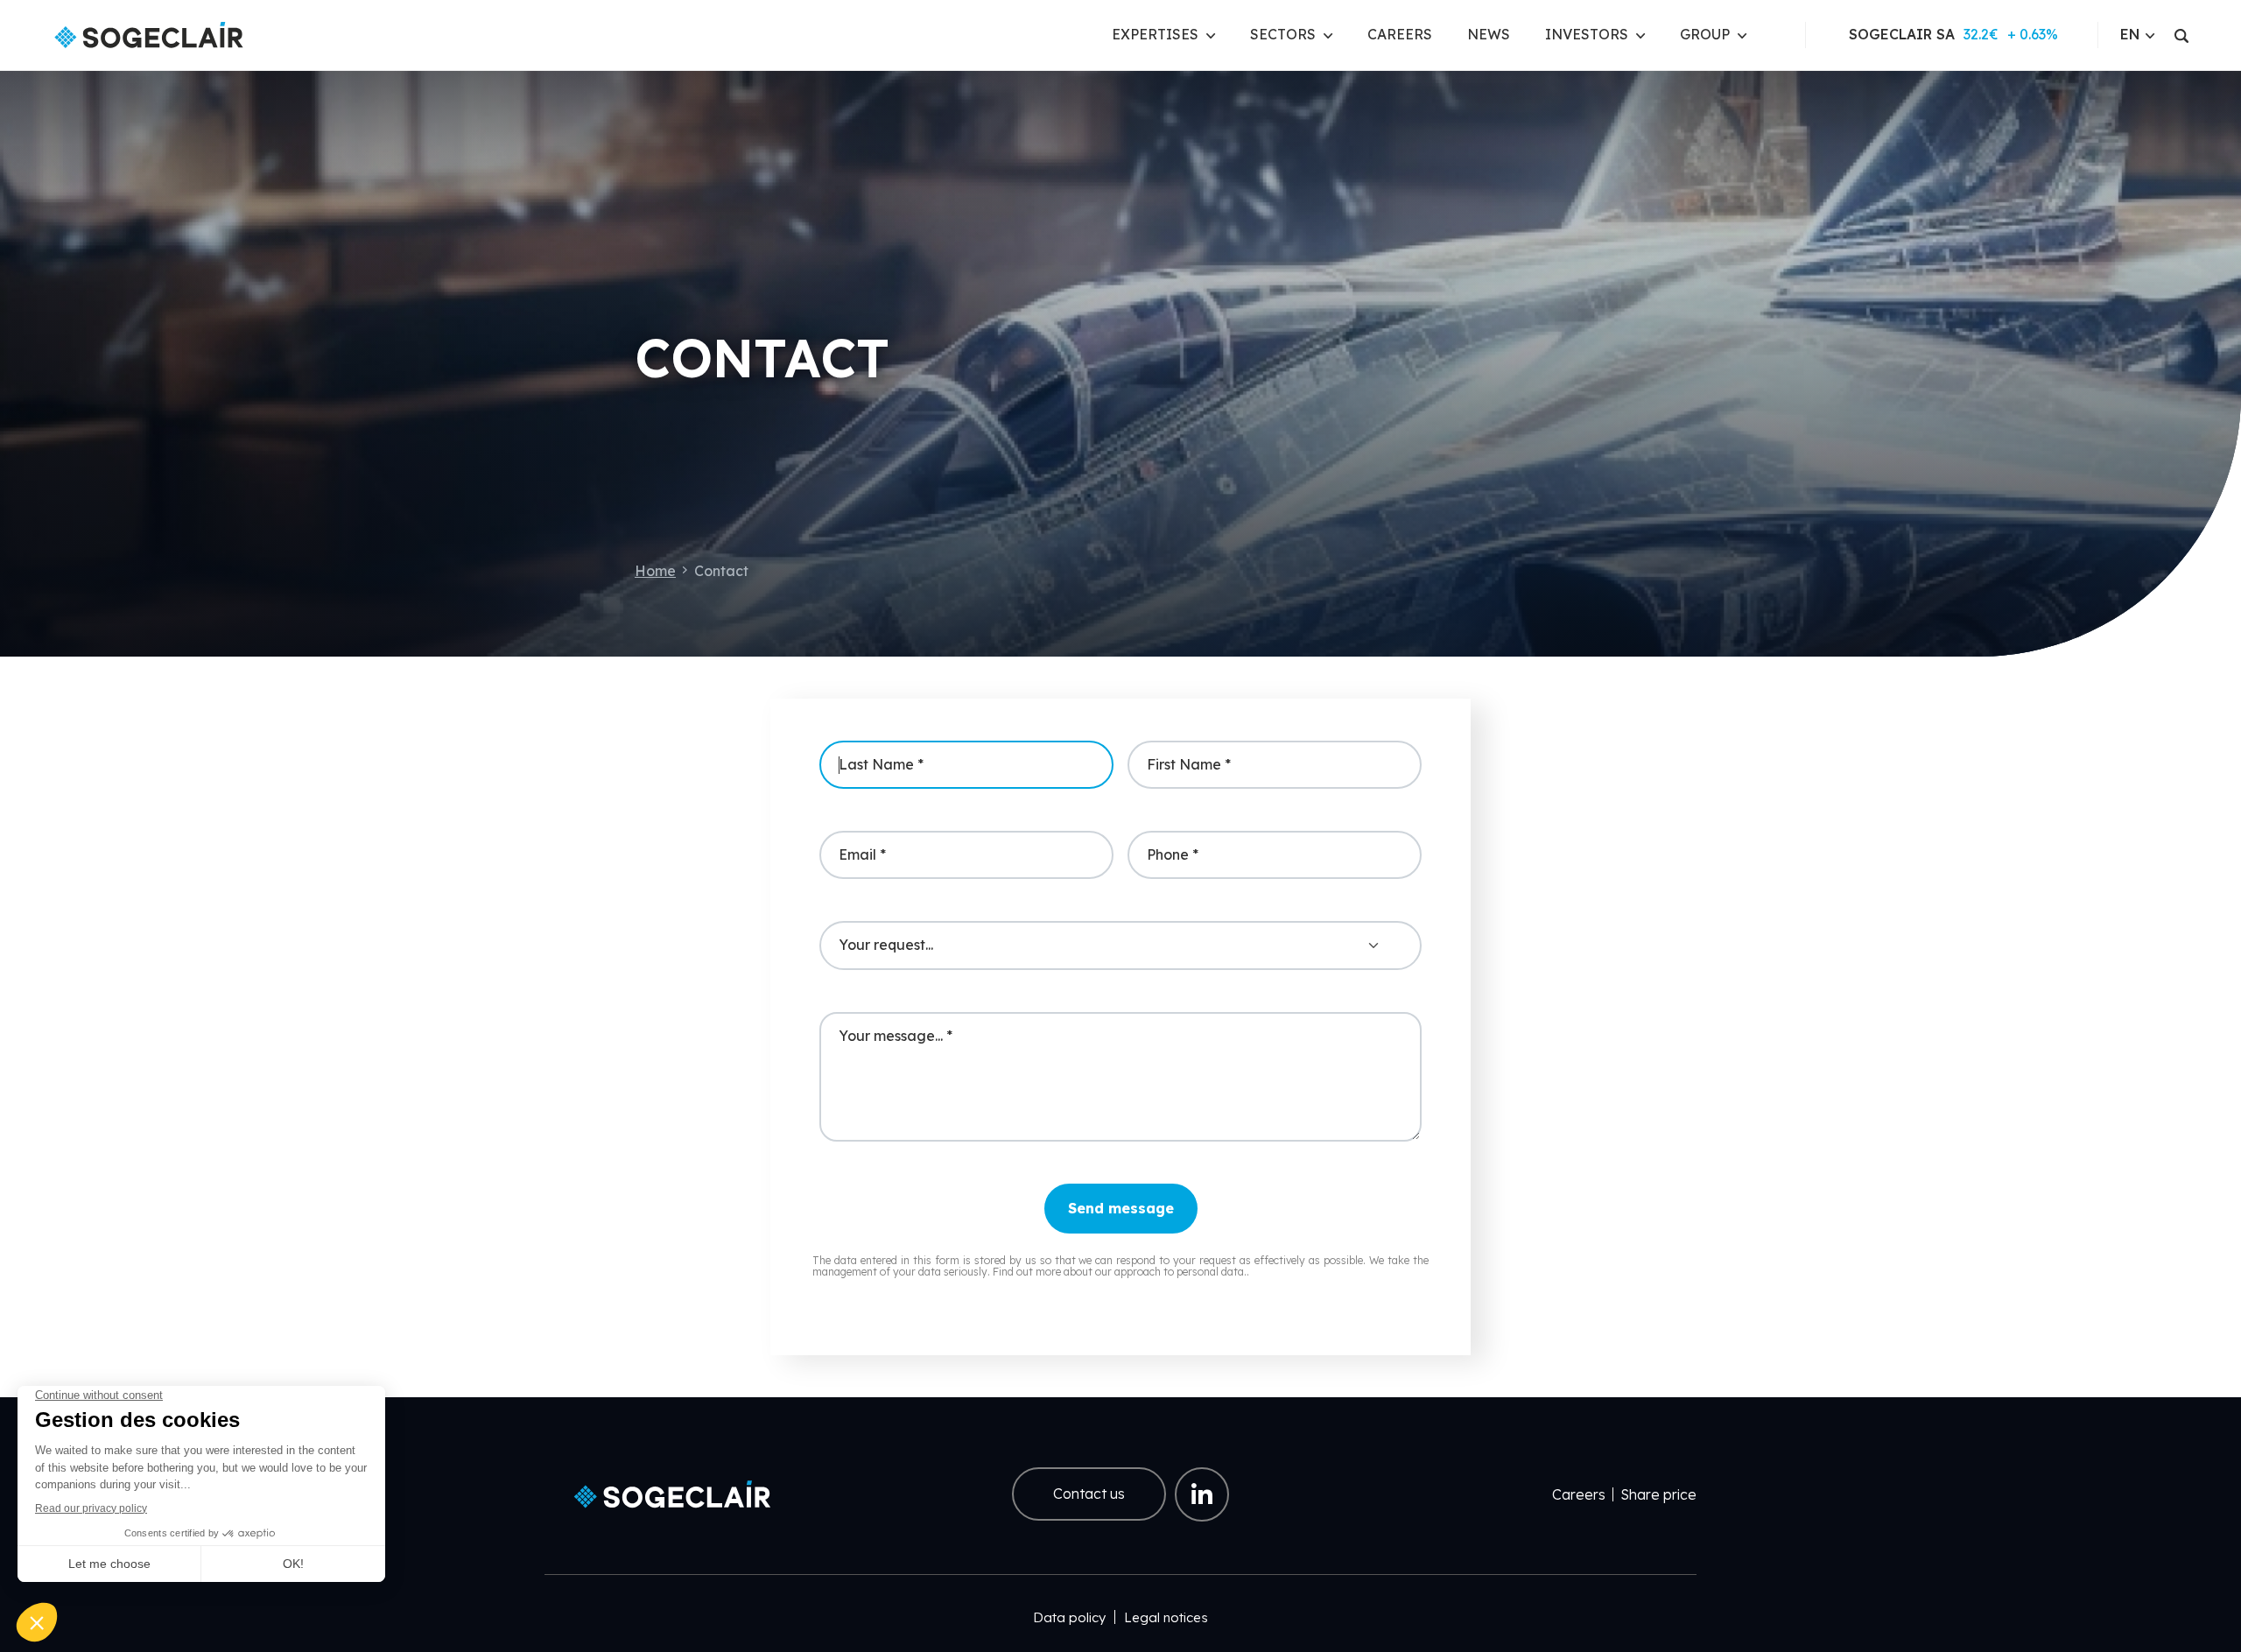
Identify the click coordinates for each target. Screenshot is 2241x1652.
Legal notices (1166, 1617)
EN (2130, 34)
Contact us (1089, 1494)
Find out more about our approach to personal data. (1120, 1272)
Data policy (1069, 1617)
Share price (1658, 1494)
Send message (1121, 1208)
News (1489, 34)
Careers (1400, 34)
